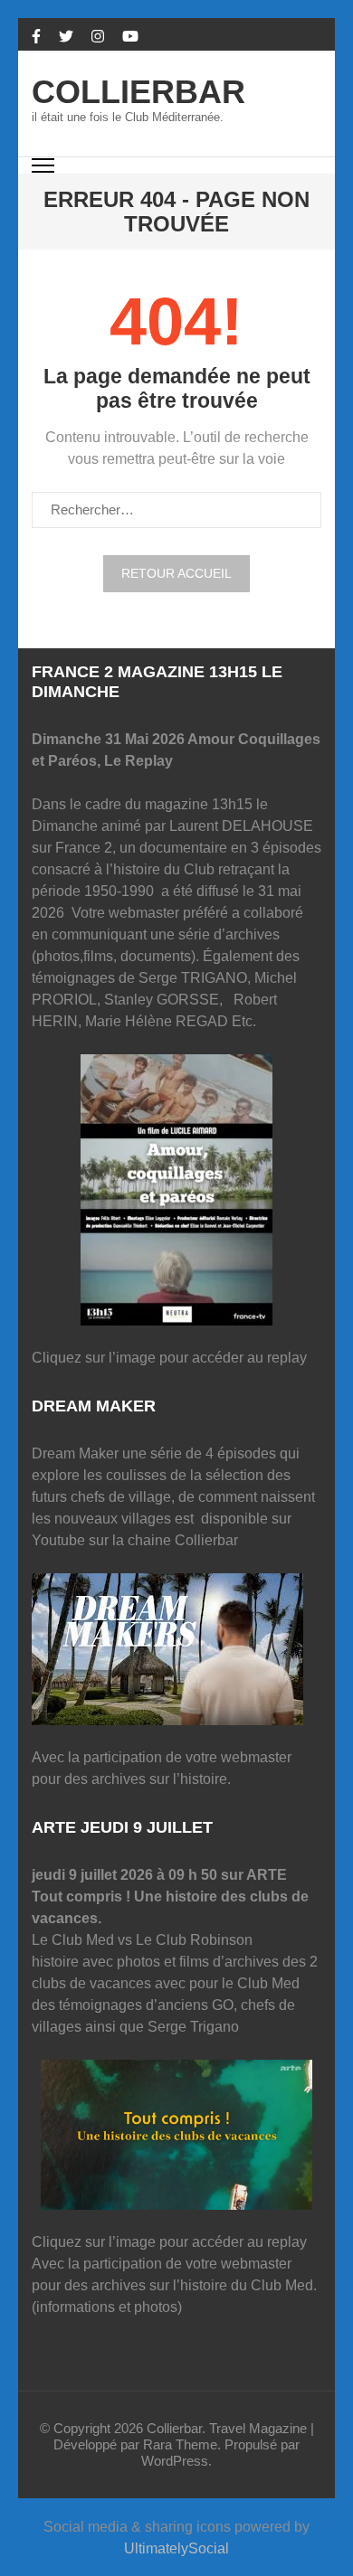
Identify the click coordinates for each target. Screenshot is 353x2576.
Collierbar (138, 92)
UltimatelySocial (176, 2548)
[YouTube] (130, 37)
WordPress (175, 2461)
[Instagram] (98, 37)
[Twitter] (66, 37)
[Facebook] (36, 37)
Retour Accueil (176, 573)
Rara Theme (180, 2444)
